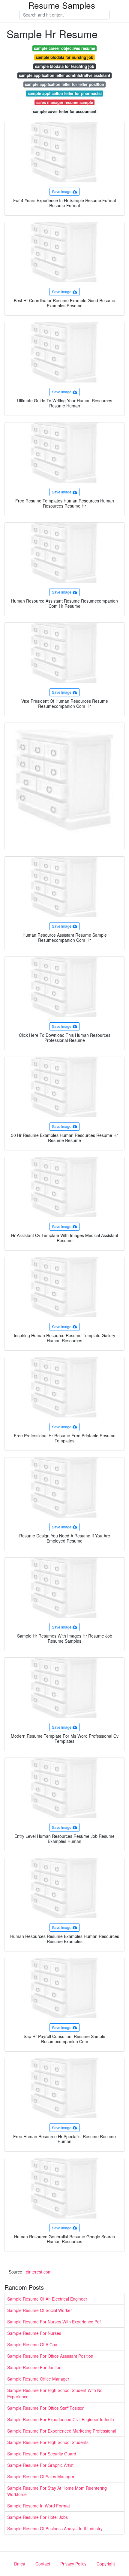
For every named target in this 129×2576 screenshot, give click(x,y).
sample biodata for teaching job (65, 66)
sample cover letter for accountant (65, 111)
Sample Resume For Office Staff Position (46, 2408)
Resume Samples (62, 5)
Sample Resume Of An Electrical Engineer (47, 2299)
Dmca (20, 2564)
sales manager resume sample (65, 102)
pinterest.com (39, 2272)
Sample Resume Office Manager (38, 2379)
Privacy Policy (73, 2564)
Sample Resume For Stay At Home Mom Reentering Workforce (57, 2491)
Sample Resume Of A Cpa (32, 2344)
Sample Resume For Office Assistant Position (50, 2356)
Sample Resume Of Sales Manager (41, 2476)
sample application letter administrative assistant (64, 75)
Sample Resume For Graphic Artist (40, 2465)
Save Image (62, 191)
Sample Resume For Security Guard (42, 2454)
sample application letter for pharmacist (65, 93)
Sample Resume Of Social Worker (40, 2310)
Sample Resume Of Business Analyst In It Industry (55, 2528)
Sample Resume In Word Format (39, 2506)
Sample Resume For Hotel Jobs (37, 2517)
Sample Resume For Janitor (34, 2367)
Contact (43, 2564)
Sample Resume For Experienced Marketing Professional (62, 2431)
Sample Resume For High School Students (48, 2442)
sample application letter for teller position (64, 84)
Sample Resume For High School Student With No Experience (55, 2393)
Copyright (106, 2564)
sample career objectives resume (64, 48)
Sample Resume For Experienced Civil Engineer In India (61, 2419)
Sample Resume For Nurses (34, 2333)
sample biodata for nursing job (64, 57)
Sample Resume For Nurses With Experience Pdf (54, 2322)
